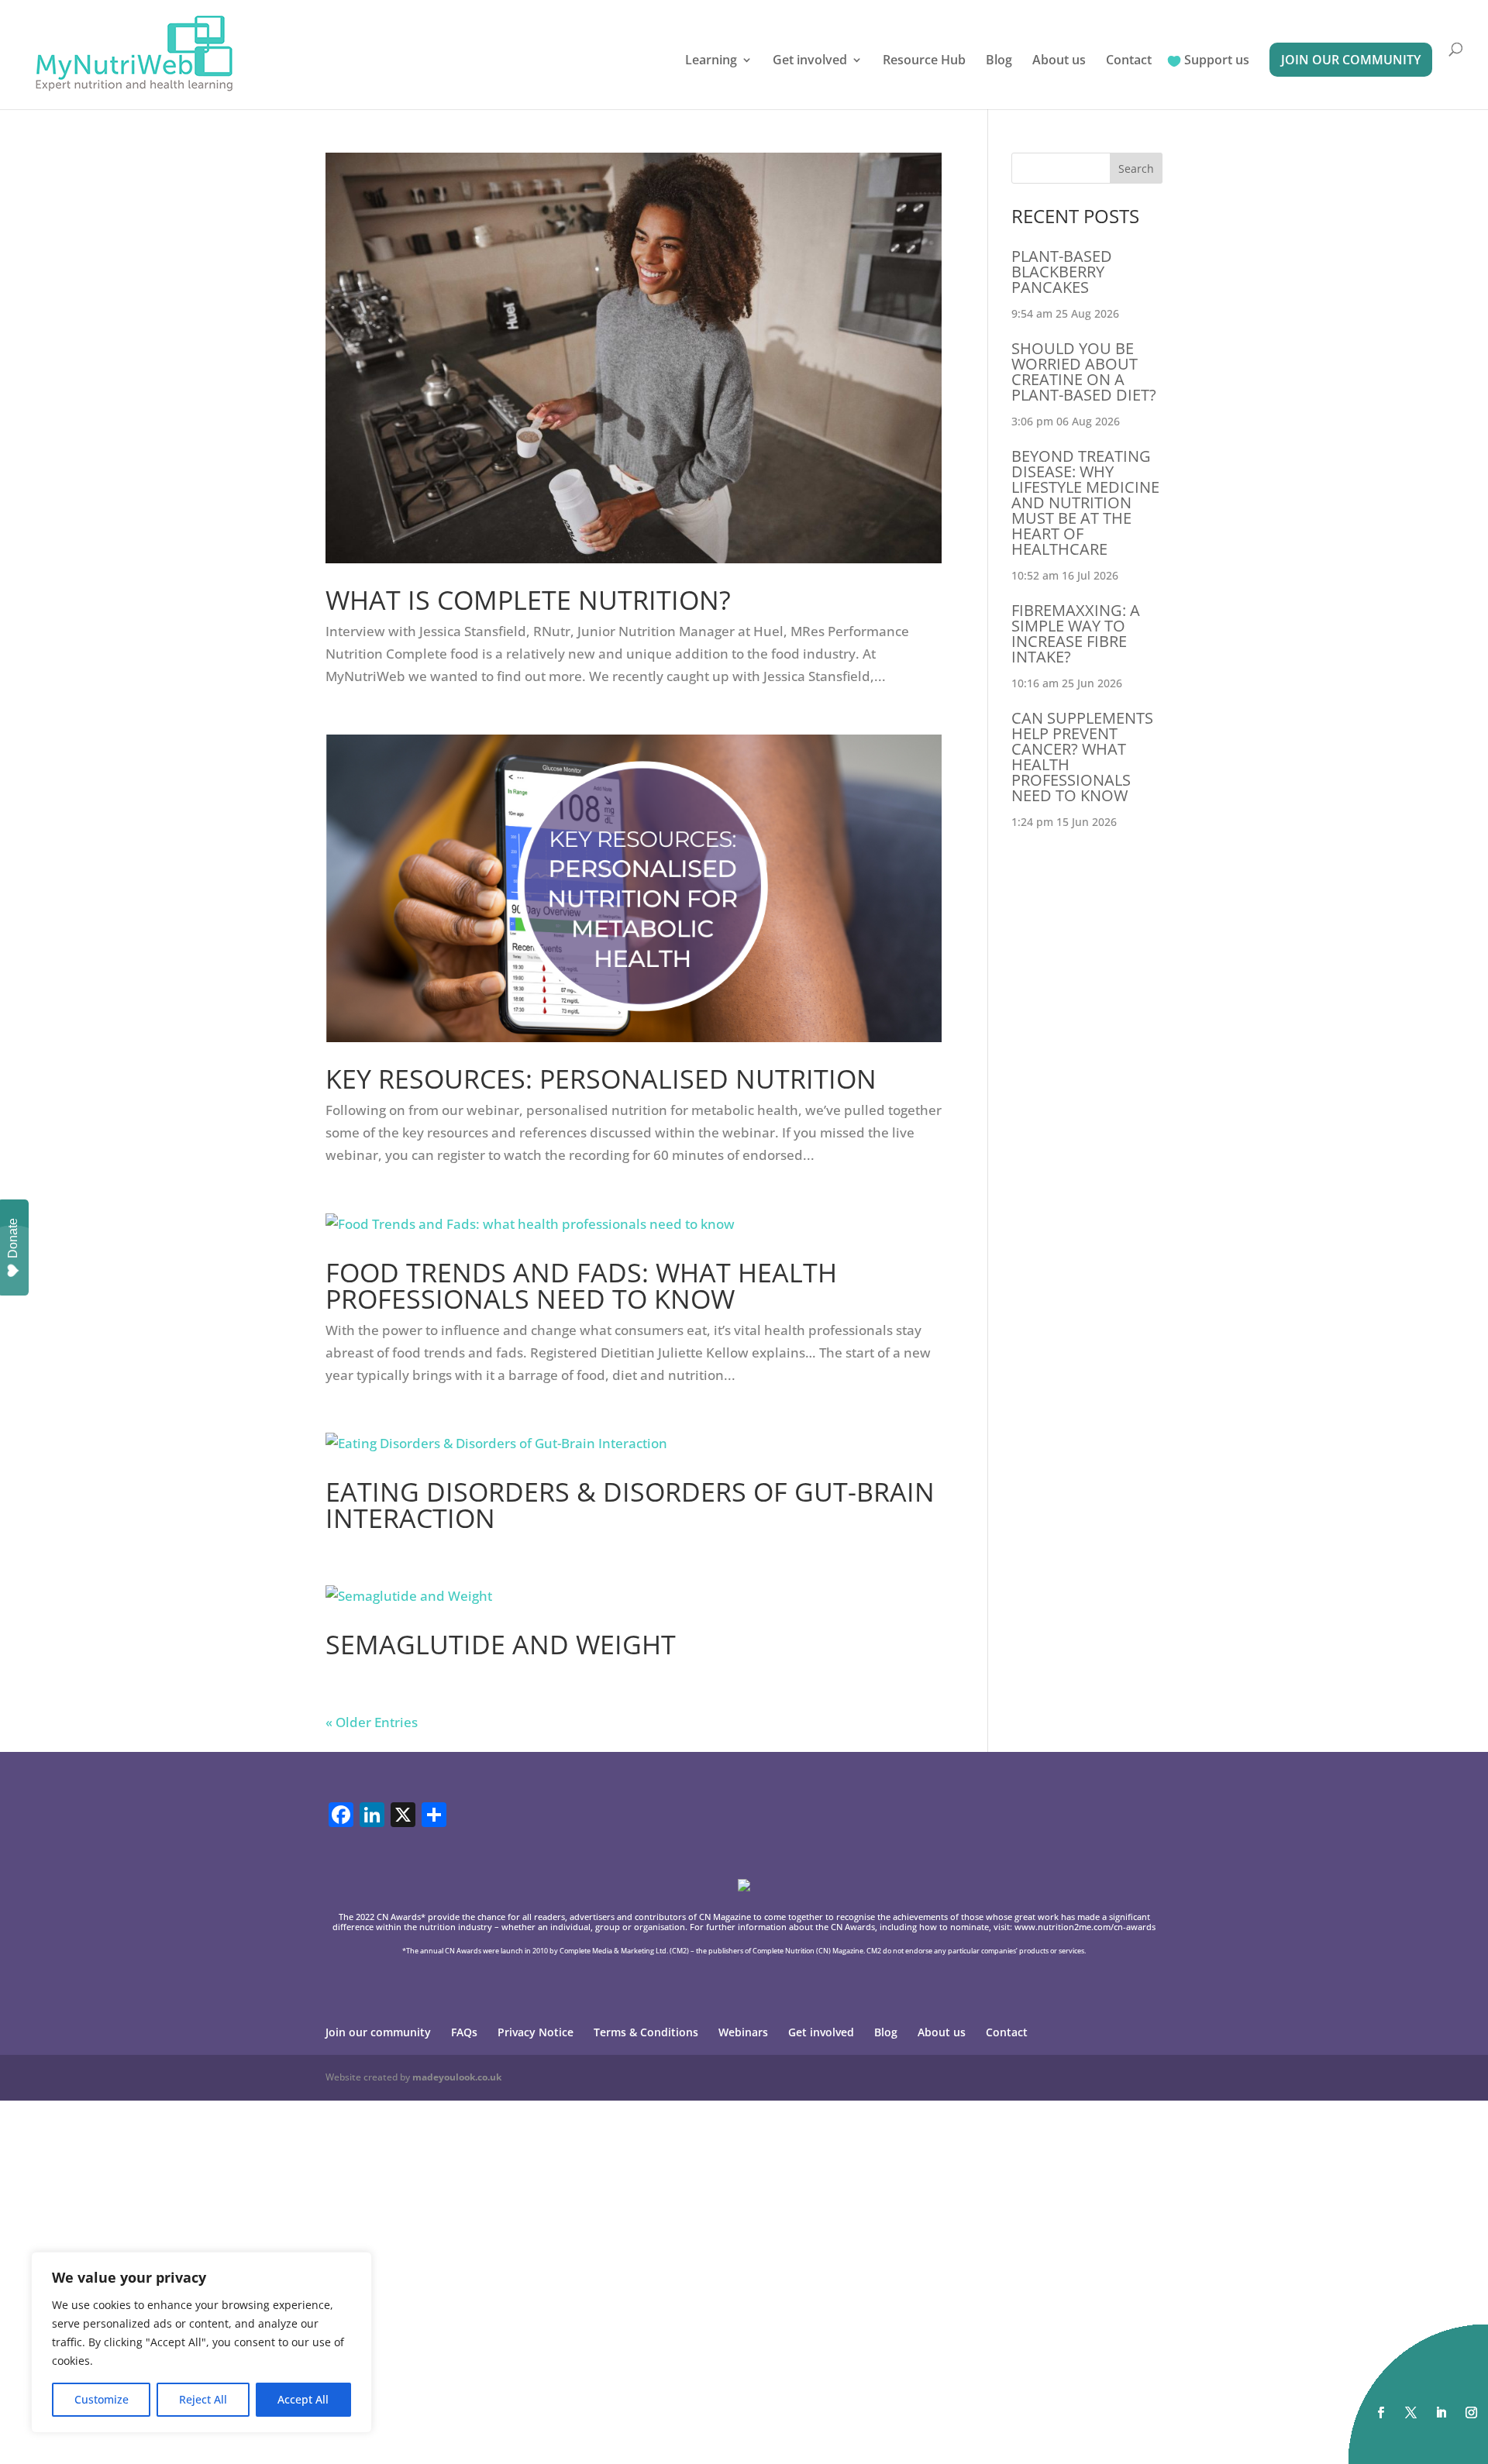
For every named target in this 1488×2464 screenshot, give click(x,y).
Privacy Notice (536, 2032)
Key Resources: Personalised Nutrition (601, 1079)
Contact (1129, 61)
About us (1059, 61)
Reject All (203, 2399)
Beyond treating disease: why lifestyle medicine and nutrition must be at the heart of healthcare (1085, 502)
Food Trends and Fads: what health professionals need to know (581, 1285)
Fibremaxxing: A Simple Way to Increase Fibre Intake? (1076, 633)
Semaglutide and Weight (501, 1644)
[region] (201, 2342)
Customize (102, 2399)
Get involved (810, 61)
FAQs (464, 2032)
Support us (1217, 61)
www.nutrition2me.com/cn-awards (1085, 1927)
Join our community (1351, 60)
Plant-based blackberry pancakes (1062, 272)
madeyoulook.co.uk (457, 2077)
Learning (711, 61)
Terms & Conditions (646, 2032)
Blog (999, 61)
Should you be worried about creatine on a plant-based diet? (1084, 372)
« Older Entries (372, 1722)
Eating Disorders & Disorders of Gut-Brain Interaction (630, 1505)
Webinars (743, 2032)
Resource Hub (924, 61)
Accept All (303, 2399)
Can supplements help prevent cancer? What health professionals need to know (1082, 757)
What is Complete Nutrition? (528, 600)
